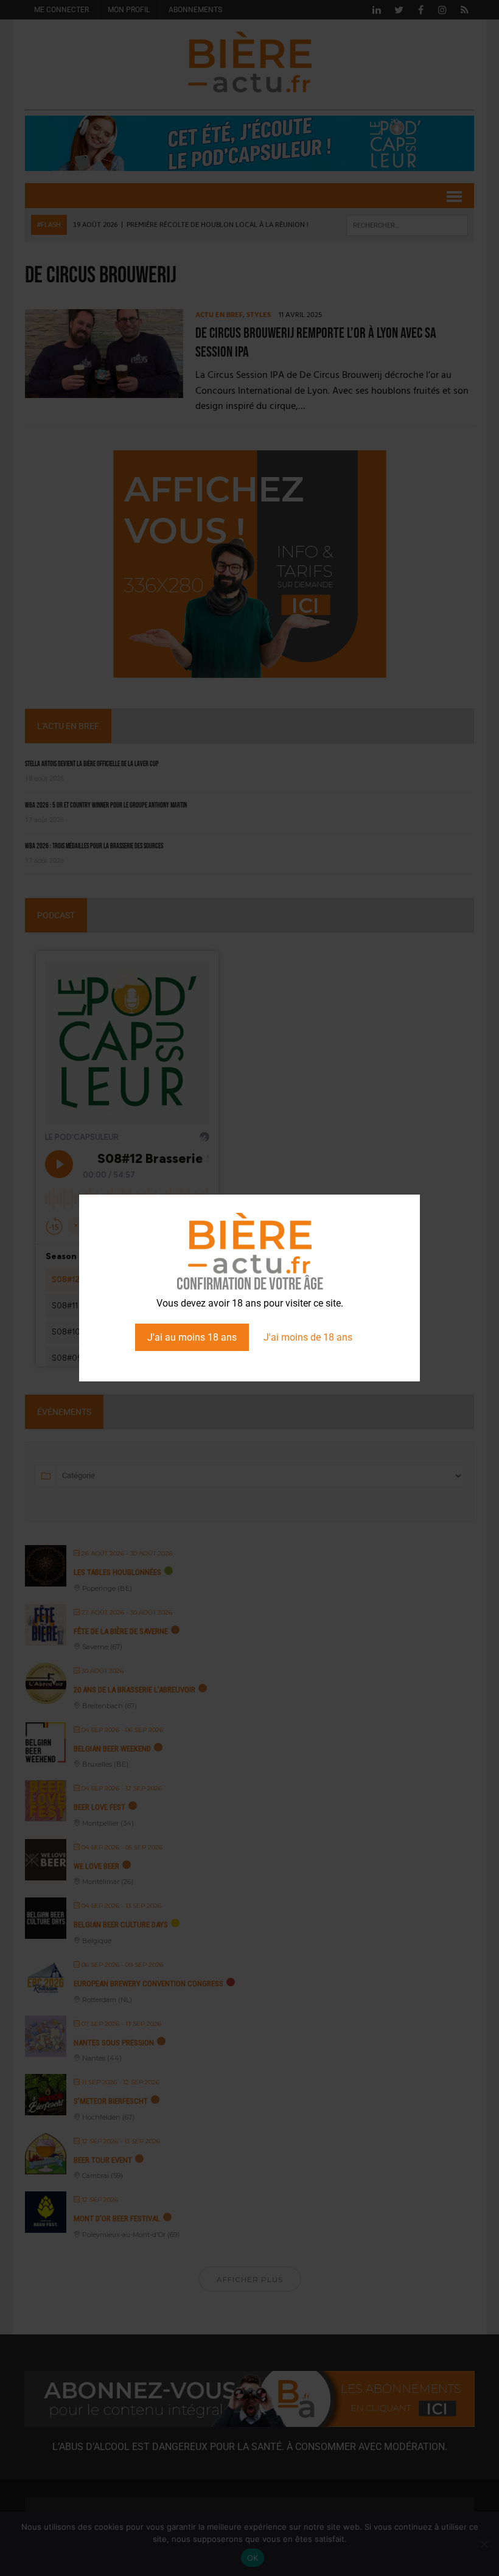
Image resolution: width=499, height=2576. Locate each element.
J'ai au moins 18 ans (192, 1337)
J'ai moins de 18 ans (308, 1337)
